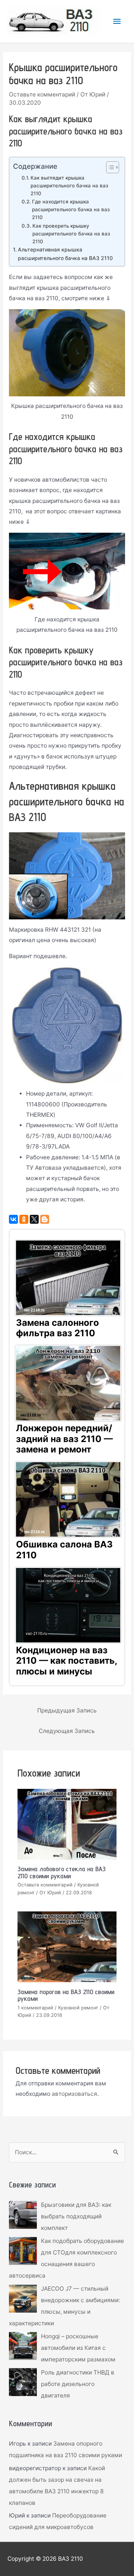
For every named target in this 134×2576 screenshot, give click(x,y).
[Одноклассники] (24, 1219)
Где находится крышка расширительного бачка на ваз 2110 (71, 209)
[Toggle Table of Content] (109, 167)
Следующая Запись (67, 1731)
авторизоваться (74, 2094)
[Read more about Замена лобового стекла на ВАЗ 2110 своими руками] (67, 1824)
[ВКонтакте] (13, 1219)
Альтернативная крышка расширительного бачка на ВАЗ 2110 (65, 254)
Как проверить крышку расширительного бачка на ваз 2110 (71, 234)
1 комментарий (35, 2008)
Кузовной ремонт (78, 2008)
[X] (34, 1219)
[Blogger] (45, 1219)
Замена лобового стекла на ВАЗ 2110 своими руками (62, 1872)
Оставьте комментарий (42, 94)
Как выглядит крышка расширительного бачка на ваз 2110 (69, 186)
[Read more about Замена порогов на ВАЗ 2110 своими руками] (67, 1947)
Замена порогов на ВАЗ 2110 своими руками (66, 1995)
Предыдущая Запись (67, 1710)
